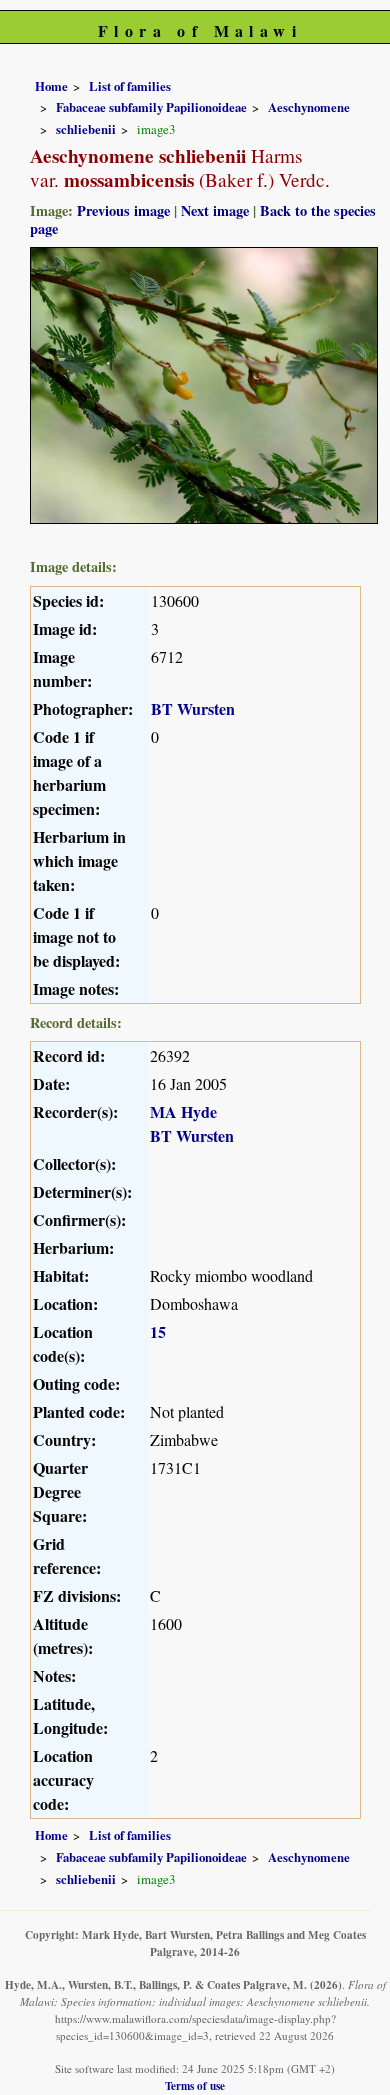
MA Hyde (183, 1111)
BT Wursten (193, 708)
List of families (130, 86)
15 (158, 1331)
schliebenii (86, 129)
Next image (215, 210)
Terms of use (195, 2085)
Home (51, 86)
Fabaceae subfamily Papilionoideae (151, 107)
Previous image (123, 210)
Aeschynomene (309, 107)
